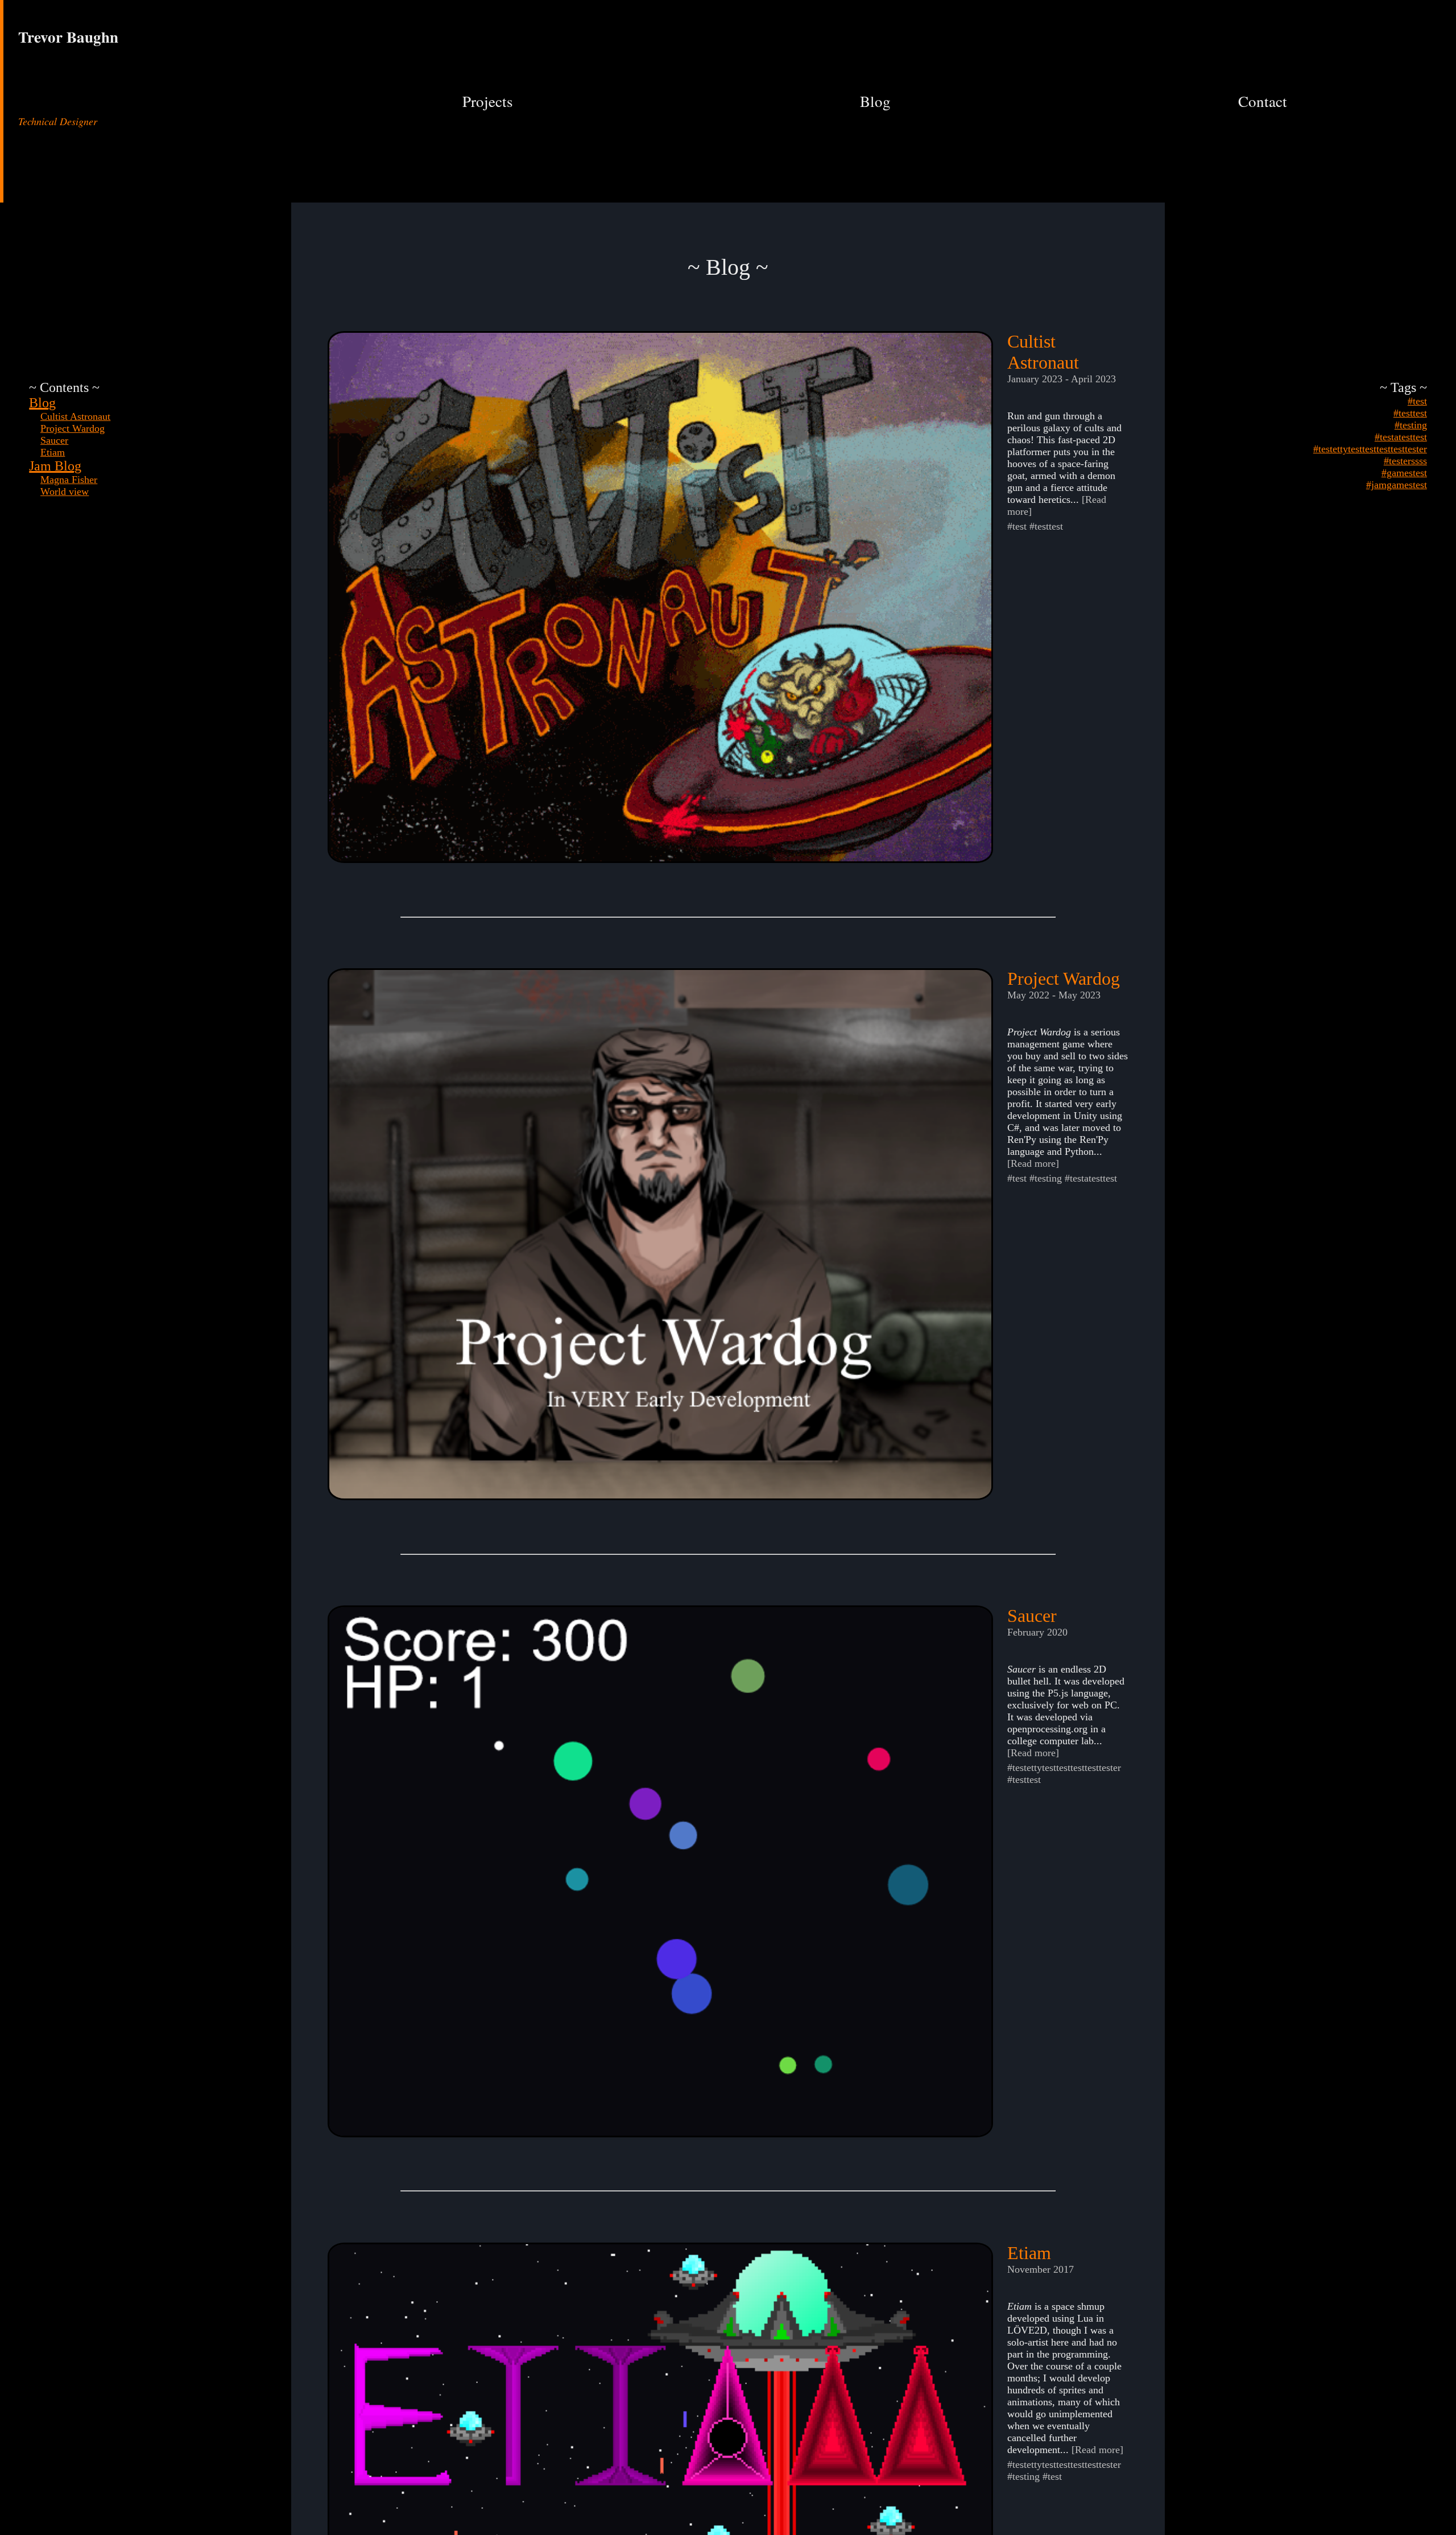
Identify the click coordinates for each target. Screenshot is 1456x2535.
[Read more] (1033, 1163)
